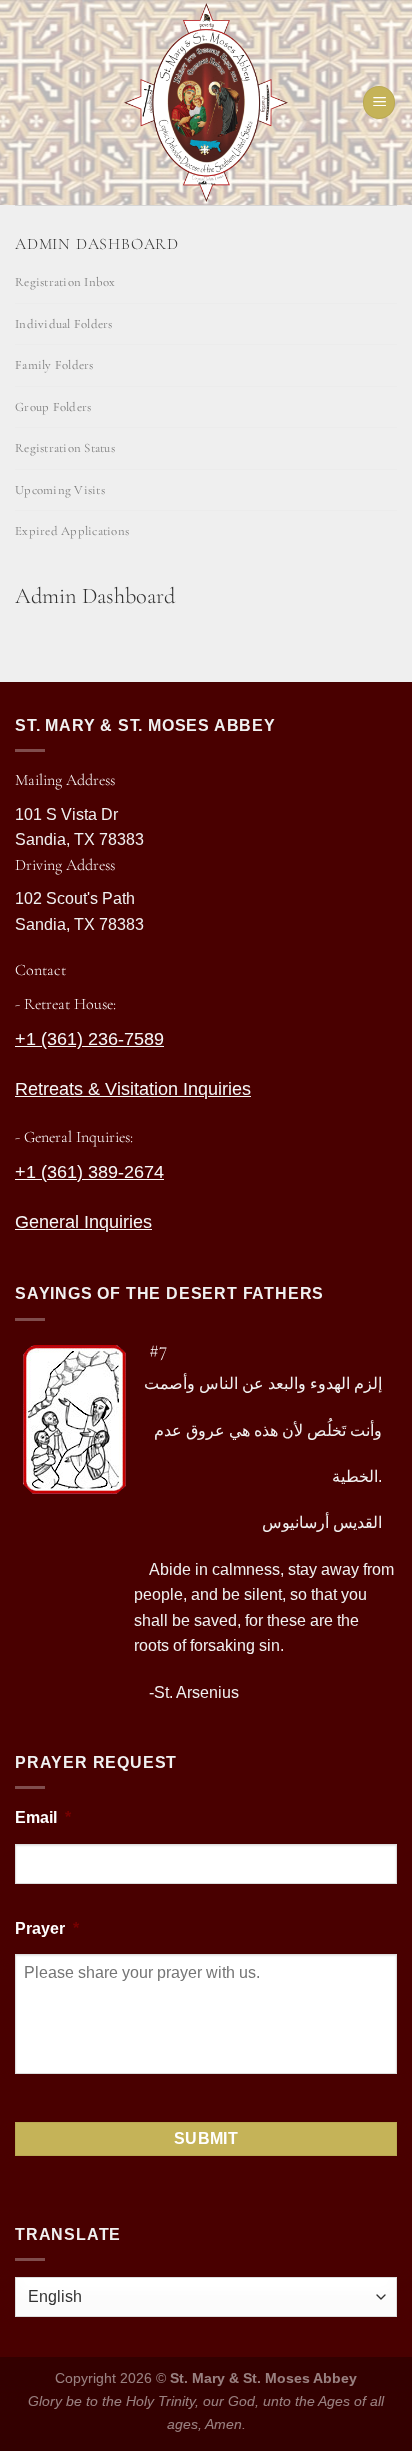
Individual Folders (64, 324)
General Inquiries (83, 1222)
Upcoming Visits (60, 490)
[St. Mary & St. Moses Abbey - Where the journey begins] (206, 102)
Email (43, 1817)
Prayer (47, 1928)
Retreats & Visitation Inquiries (133, 1089)
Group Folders (53, 407)
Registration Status (65, 448)
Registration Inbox (65, 282)
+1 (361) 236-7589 (89, 1039)
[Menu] (379, 102)
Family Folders (54, 365)
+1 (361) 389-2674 (89, 1172)
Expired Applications (72, 531)
